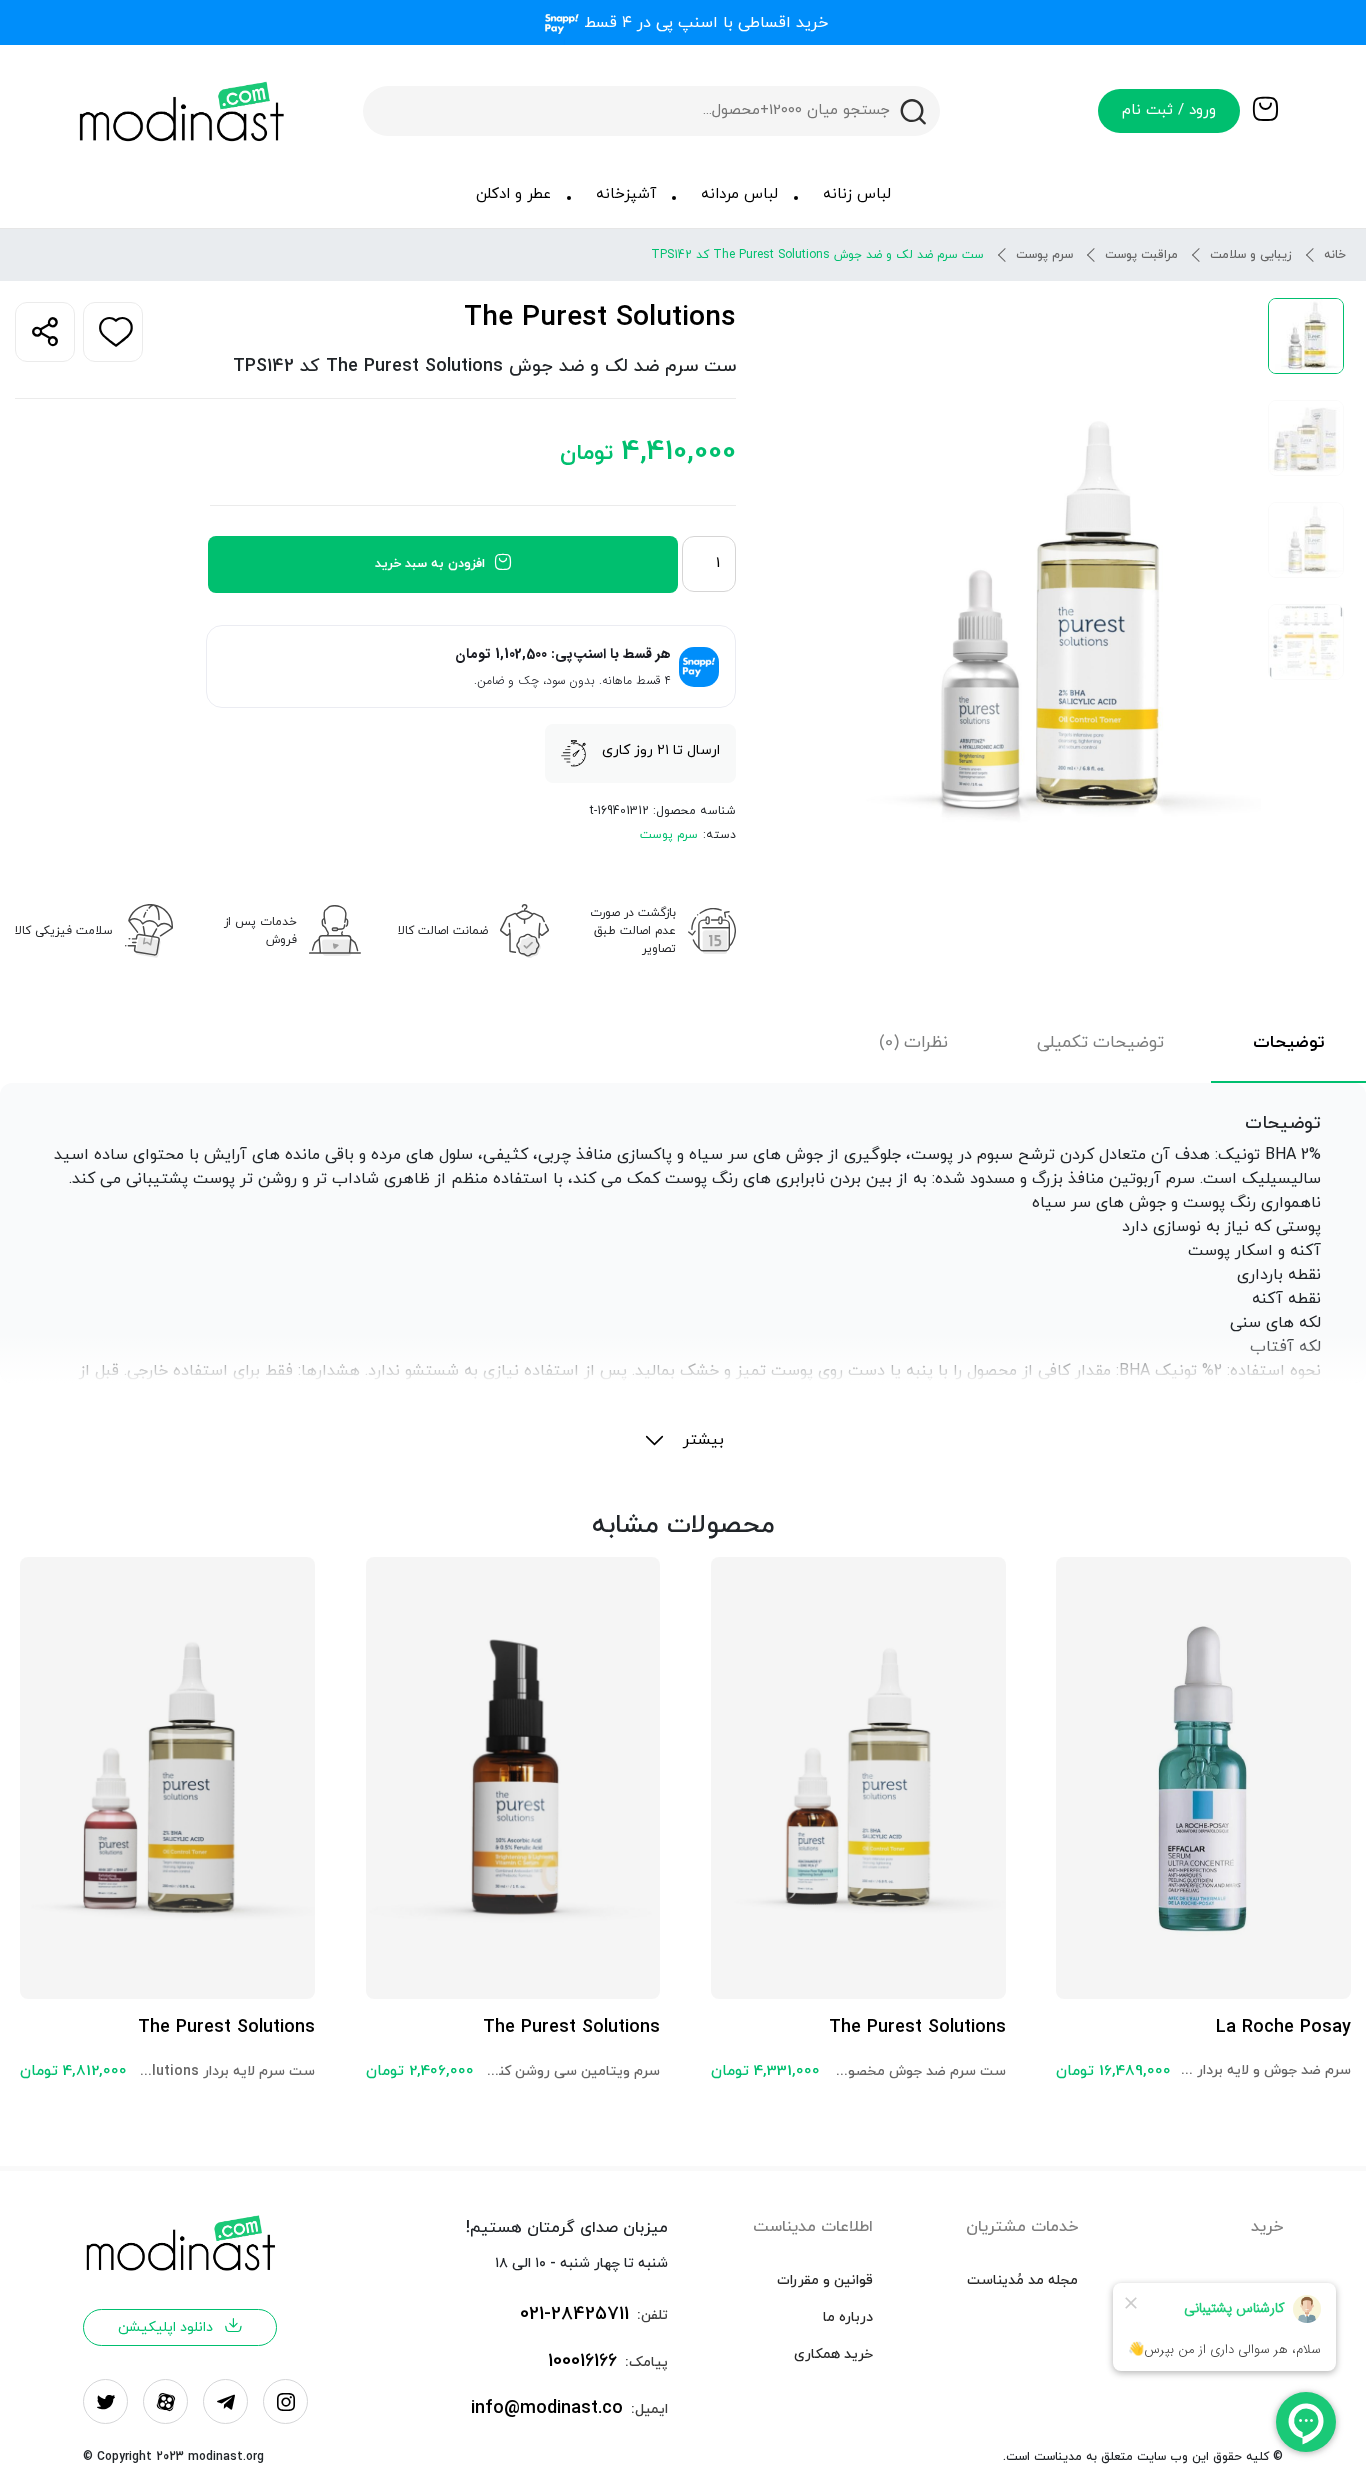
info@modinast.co (547, 2408)
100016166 (582, 2361)
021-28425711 (574, 2314)
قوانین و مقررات (825, 2280)
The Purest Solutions (600, 318)
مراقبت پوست (1141, 255)
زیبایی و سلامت (1251, 255)
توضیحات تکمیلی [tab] (1100, 1043)
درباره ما (848, 2317)
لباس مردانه (739, 194)
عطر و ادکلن (513, 194)
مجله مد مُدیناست (1022, 2280)
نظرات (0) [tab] (913, 1043)
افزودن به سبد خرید (430, 564)
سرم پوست (1044, 255)
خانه (1335, 255)
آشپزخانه (626, 194)
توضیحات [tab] (1288, 1043)
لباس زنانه (857, 194)
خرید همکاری (833, 2354)
